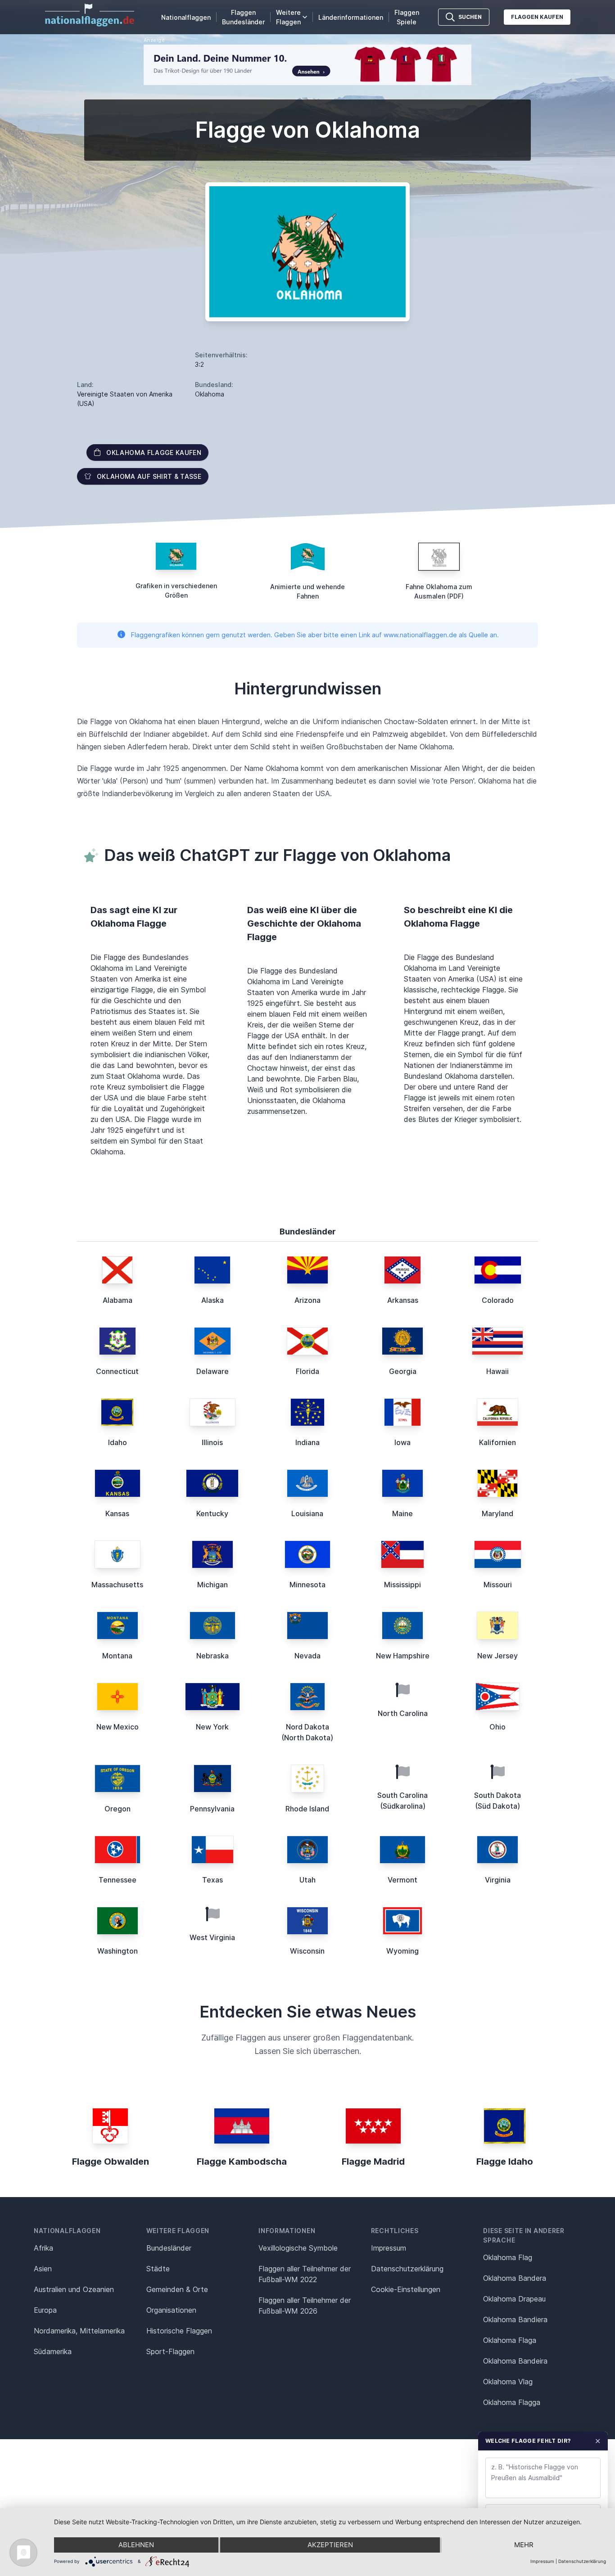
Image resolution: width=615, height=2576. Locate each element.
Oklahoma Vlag (508, 2382)
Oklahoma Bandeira (515, 2361)
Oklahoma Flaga (510, 2340)
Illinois (212, 1442)
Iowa (402, 1442)
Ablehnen (136, 2545)
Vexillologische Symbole (298, 2248)
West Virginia (212, 1937)
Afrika (43, 2248)
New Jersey (497, 1656)
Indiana (307, 1442)
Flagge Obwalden (111, 2162)
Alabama (118, 1300)
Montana (117, 1656)
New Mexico (118, 1727)
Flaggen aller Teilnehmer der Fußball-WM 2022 (305, 2274)
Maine (402, 1513)
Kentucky (212, 1513)
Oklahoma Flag (508, 2257)
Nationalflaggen (186, 17)
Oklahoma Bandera (515, 2278)
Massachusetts (117, 1585)
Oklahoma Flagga (512, 2402)
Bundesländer (169, 2248)
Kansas (117, 1513)
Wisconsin (307, 1951)
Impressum (389, 2248)
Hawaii (497, 1371)
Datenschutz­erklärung (407, 2269)
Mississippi (402, 1585)
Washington (118, 1951)
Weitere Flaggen (288, 17)
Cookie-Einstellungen (406, 2289)
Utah (307, 1880)
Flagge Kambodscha (242, 2162)
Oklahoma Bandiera (515, 2319)
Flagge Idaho (505, 2162)
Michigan (213, 1585)
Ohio (497, 1727)
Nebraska (213, 1656)
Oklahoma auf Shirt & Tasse (149, 476)
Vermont (402, 1880)
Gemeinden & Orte (177, 2289)
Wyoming (402, 1951)
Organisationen (171, 2310)
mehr (524, 2545)
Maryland (497, 1513)
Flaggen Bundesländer (243, 17)
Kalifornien (497, 1442)
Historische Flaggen (179, 2331)
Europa (45, 2310)
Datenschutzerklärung (582, 2561)
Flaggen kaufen (537, 17)
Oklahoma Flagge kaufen (154, 453)
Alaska (213, 1300)
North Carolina (403, 1713)
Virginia (498, 1880)
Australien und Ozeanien (74, 2289)
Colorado (498, 1300)
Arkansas (403, 1300)
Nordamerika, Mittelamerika (79, 2331)
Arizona (307, 1300)
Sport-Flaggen (170, 2351)
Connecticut (117, 1371)
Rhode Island (307, 1809)
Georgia (403, 1371)
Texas (213, 1880)
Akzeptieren (330, 2545)
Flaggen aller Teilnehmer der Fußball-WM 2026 (305, 2306)
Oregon (118, 1809)
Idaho (118, 1442)
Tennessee (118, 1880)
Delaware (213, 1371)
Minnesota (307, 1585)
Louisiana (307, 1513)
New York (212, 1727)
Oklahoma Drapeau (514, 2299)
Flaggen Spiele (407, 17)
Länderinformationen (351, 17)
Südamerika (53, 2351)
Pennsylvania (212, 1809)
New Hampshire (403, 1656)
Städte (158, 2269)
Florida (307, 1371)
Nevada (307, 1656)
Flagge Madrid (373, 2162)
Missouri (498, 1585)
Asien (43, 2269)
